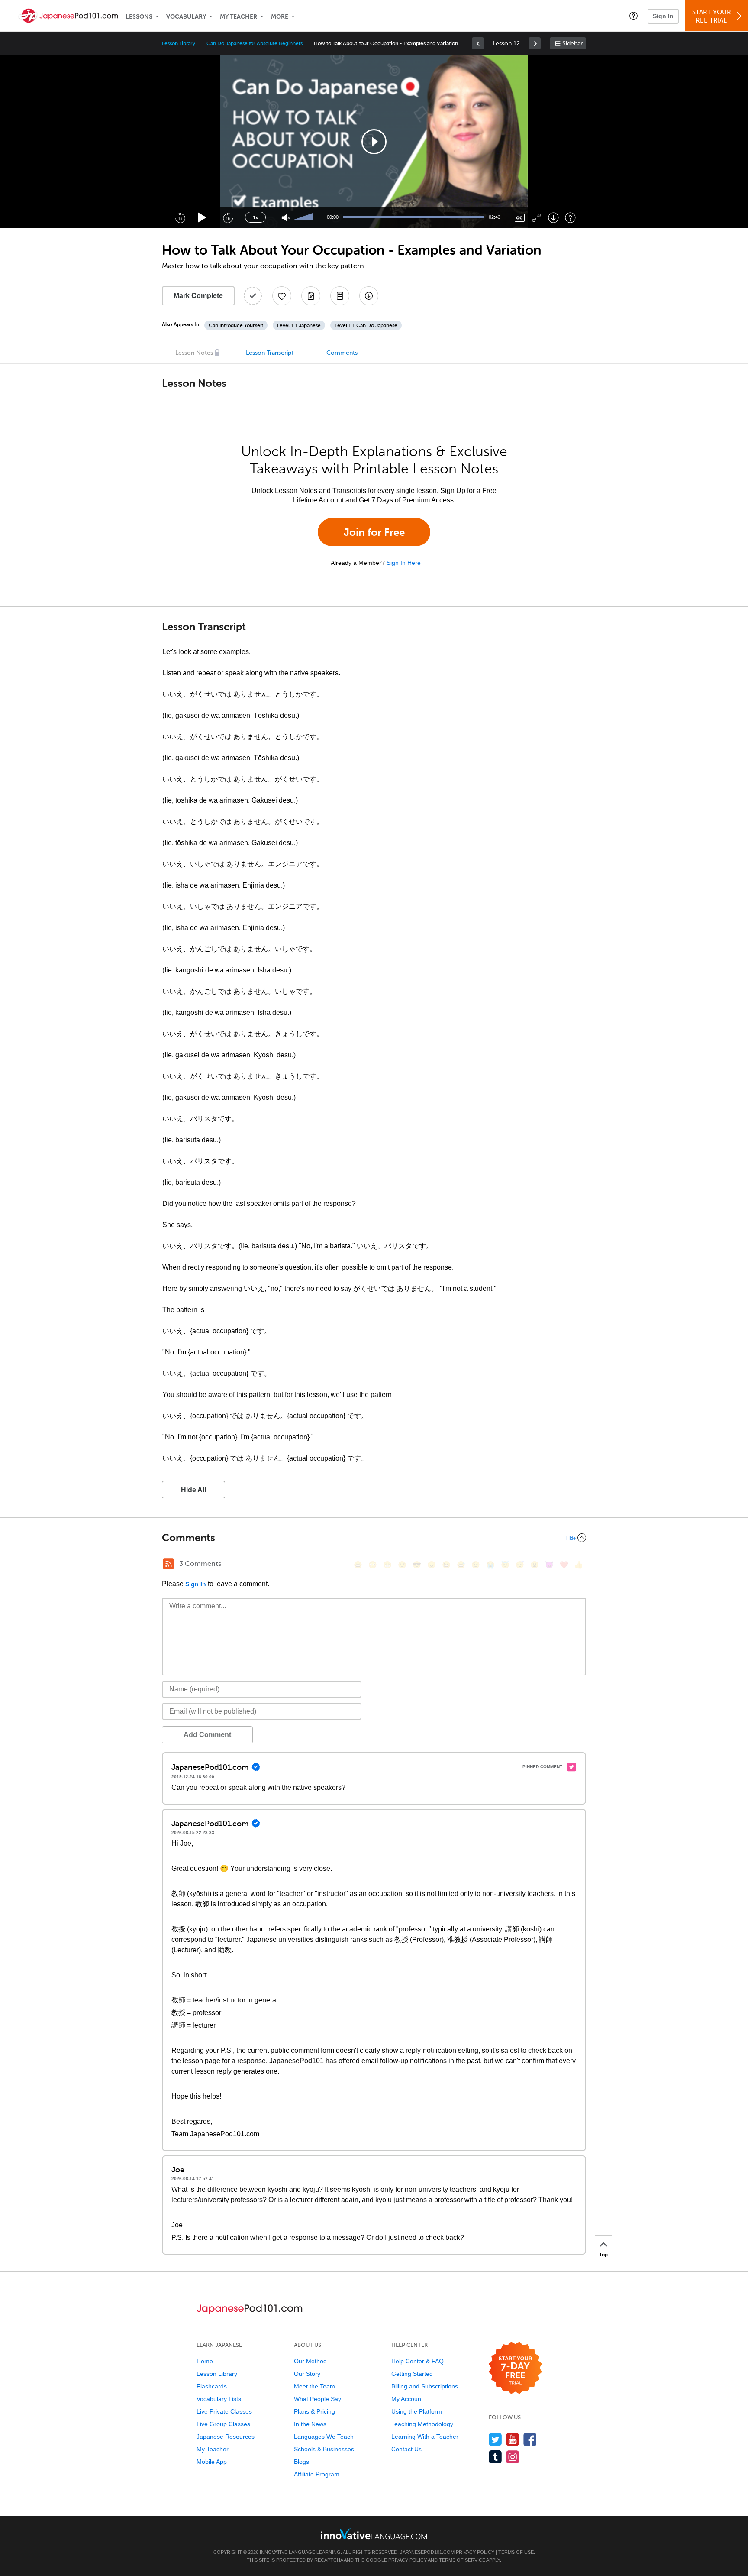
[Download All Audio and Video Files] (369, 296)
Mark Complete (198, 296)
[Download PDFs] (340, 296)
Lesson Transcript (270, 353)
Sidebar (572, 44)
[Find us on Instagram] (513, 2457)
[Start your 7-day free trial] (515, 2368)
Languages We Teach (324, 2437)
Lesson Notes (194, 353)
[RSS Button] (168, 1564)
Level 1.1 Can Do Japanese (366, 325)
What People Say (318, 2399)
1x (255, 217)
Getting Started (412, 2374)
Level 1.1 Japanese (299, 325)
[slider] (304, 217)
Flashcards (212, 2386)
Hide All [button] (193, 1490)
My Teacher (239, 17)
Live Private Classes (224, 2411)
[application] (374, 142)
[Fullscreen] (537, 218)
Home (205, 2361)
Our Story (307, 2374)
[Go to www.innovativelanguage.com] (374, 2534)
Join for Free (374, 532)
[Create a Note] (311, 296)
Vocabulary (186, 17)
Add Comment (207, 1735)
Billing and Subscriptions (425, 2386)
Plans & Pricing (314, 2411)
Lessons (139, 17)
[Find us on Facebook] (530, 2439)
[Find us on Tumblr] (495, 2457)
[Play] (202, 218)
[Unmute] (286, 218)
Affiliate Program (317, 2474)
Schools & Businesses (324, 2449)
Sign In (663, 16)
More (280, 17)
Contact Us (406, 2449)
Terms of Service (462, 2560)
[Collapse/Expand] (374, 1538)
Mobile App (212, 2462)
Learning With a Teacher (425, 2437)
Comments (342, 353)
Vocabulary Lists (219, 2399)
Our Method (310, 2361)
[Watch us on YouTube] (513, 2439)
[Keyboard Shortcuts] (570, 218)
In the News (310, 2424)
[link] (478, 43)
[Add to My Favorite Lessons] (282, 296)
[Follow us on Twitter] (495, 2439)
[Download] (553, 218)
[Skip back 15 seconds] (180, 217)
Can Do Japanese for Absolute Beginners (255, 43)
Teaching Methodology (422, 2424)
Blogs (301, 2462)
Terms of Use (516, 2552)
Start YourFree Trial (712, 16)
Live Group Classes (223, 2424)
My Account (407, 2399)
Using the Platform (417, 2411)
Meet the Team (314, 2386)
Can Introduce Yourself (236, 325)
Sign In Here (404, 563)
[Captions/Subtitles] (520, 218)
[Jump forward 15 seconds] (228, 217)
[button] (634, 16)
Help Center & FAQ (418, 2361)
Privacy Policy (475, 2552)
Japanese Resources (226, 2437)
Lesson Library (179, 43)
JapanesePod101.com (427, 2552)
